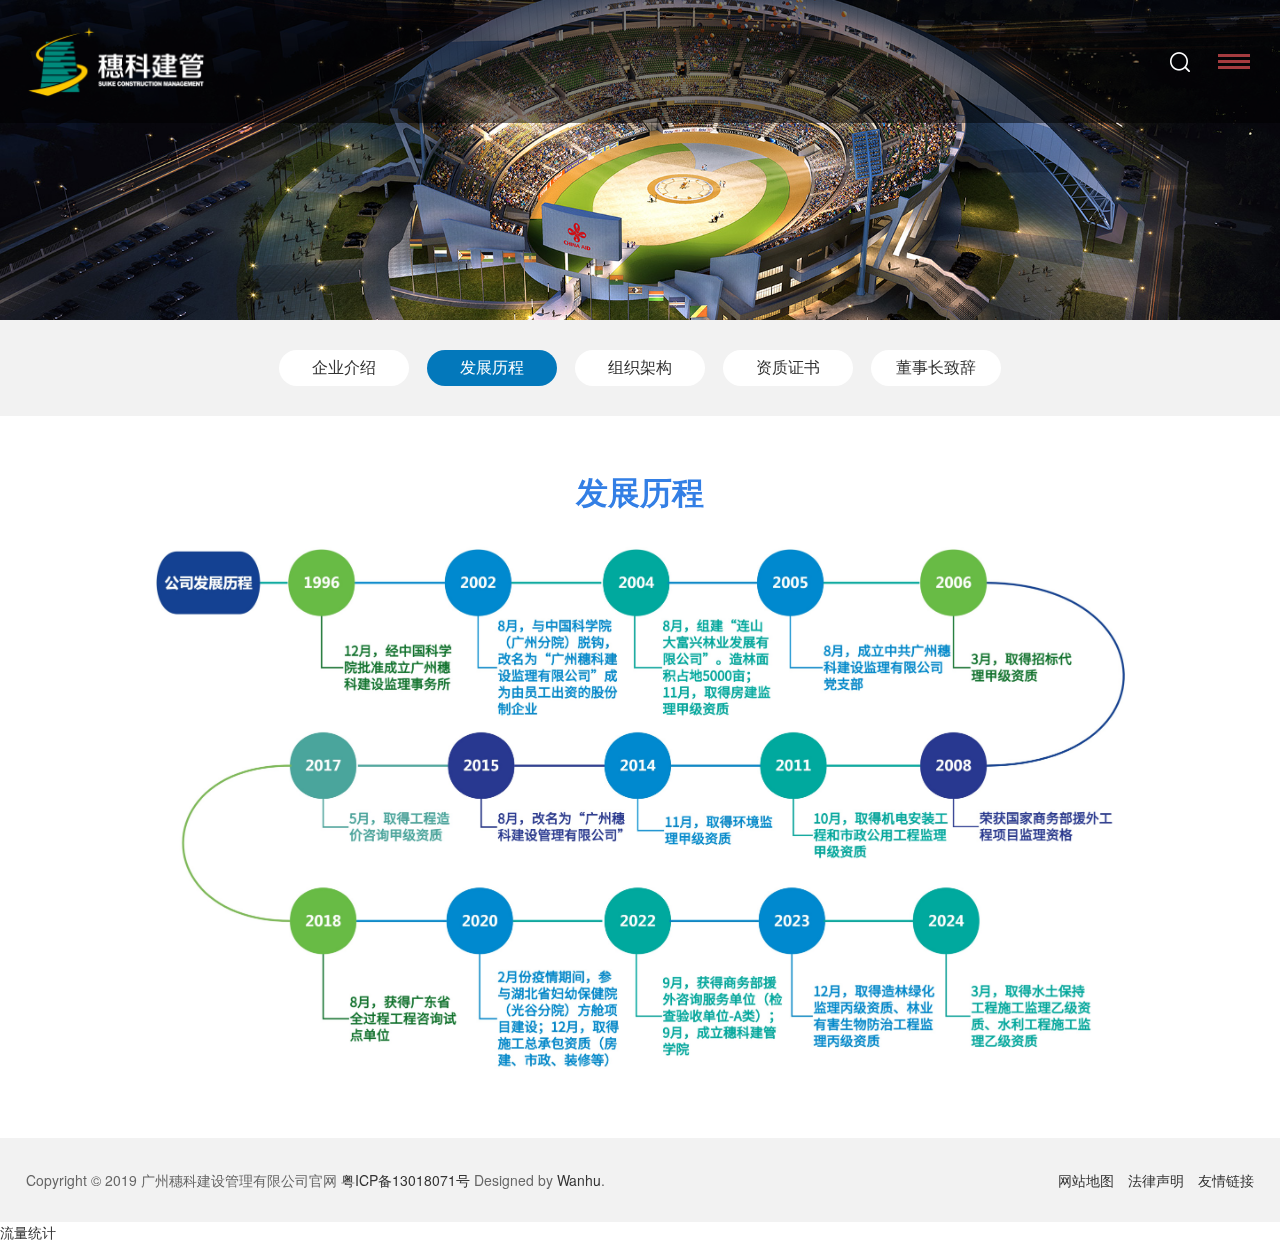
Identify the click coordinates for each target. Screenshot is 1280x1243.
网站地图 (1086, 1180)
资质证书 (788, 367)
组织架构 (640, 367)
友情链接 (1226, 1180)
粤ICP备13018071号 (405, 1180)
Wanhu (579, 1180)
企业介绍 (344, 367)
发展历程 (492, 367)
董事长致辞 (936, 367)
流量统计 (28, 1232)
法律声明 (1156, 1180)
